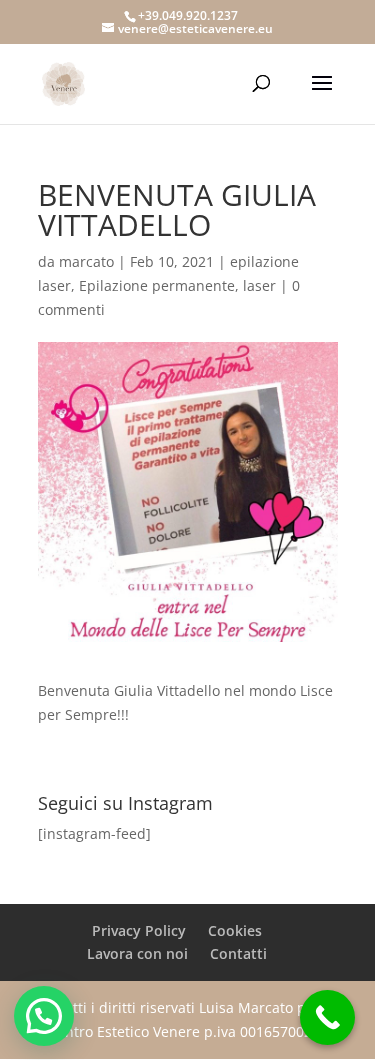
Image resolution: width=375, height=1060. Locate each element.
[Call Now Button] (327, 1017)
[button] (44, 1016)
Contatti (238, 953)
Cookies (235, 930)
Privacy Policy (139, 930)
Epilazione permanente (157, 285)
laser (259, 285)
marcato (86, 261)
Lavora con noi (137, 953)
